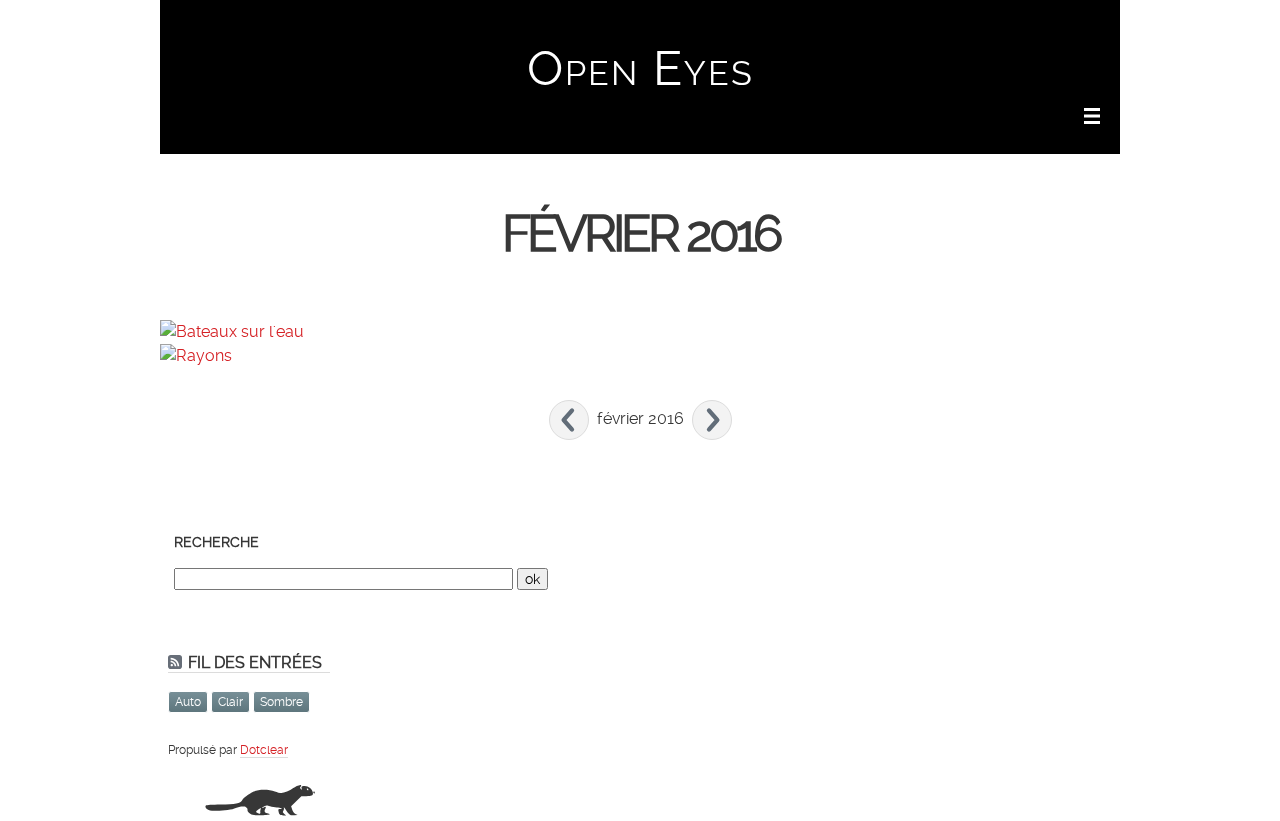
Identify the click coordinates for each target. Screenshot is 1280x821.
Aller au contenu (851, 26)
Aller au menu (951, 26)
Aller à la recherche (1060, 26)
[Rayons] (196, 356)
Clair (230, 702)
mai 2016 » (712, 420)
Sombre (281, 702)
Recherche (216, 542)
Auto (188, 702)
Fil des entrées (255, 662)
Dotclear (264, 750)
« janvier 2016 (569, 420)
